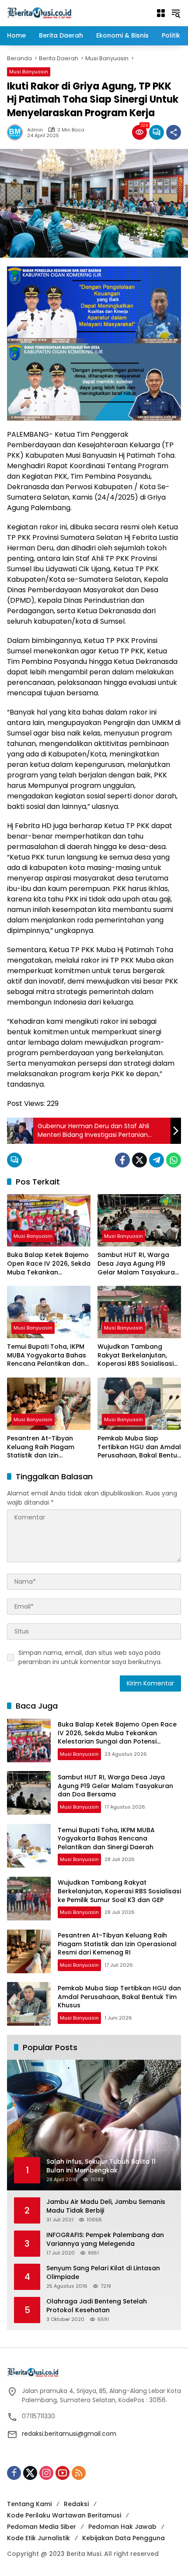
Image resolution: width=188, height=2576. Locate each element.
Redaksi (76, 2504)
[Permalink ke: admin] (17, 132)
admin (35, 130)
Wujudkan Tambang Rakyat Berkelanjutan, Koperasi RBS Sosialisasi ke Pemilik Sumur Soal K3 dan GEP (136, 1355)
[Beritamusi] (39, 13)
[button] (176, 13)
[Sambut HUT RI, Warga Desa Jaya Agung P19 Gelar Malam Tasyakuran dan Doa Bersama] (139, 1220)
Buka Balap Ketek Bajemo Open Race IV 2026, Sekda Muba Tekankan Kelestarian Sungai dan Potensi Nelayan (49, 1264)
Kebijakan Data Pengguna (124, 2538)
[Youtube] (63, 2473)
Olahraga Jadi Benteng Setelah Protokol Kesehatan (97, 2306)
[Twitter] (139, 1160)
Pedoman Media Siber (42, 2527)
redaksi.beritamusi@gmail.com (69, 2434)
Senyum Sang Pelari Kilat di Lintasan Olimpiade (103, 2273)
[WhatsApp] (174, 1160)
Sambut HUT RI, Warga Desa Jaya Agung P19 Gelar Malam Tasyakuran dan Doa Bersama (138, 1264)
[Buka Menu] (161, 13)
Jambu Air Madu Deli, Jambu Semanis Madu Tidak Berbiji (106, 2206)
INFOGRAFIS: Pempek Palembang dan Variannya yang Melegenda (105, 2239)
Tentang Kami (29, 2504)
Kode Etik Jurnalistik (38, 2538)
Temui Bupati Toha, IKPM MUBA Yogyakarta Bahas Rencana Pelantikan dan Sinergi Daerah (47, 1355)
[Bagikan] (174, 132)
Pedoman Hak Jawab (122, 2527)
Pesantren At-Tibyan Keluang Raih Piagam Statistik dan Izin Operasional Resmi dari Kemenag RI (44, 1447)
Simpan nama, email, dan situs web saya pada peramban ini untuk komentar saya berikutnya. (90, 1657)
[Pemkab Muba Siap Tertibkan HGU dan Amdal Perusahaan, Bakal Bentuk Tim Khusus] (139, 1404)
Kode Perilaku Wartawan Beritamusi (64, 2515)
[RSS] (79, 2473)
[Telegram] (157, 1160)
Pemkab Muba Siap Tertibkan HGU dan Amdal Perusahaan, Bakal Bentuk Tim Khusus (139, 1447)
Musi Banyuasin (29, 72)
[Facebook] (122, 1160)
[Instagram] (46, 2473)
